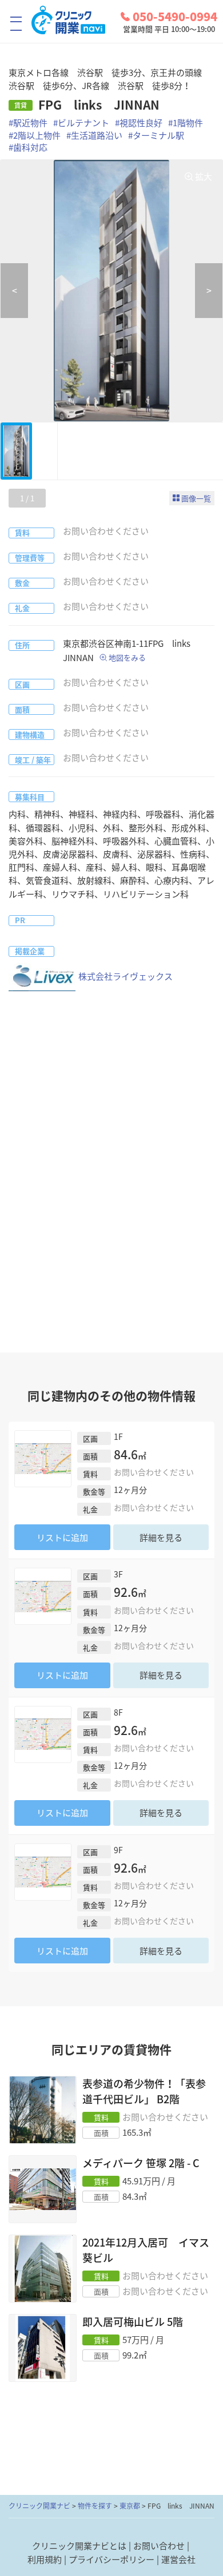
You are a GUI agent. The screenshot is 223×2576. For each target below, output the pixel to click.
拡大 (204, 176)
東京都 (130, 2506)
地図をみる (127, 657)
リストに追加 (62, 1537)
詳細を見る (161, 1537)
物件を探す (95, 2506)
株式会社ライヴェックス (126, 976)
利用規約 (45, 2559)
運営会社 (178, 2559)
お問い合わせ (159, 2546)
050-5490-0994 (175, 17)
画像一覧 (196, 498)
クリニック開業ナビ (39, 2506)
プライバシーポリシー (111, 2559)
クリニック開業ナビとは (79, 2546)
